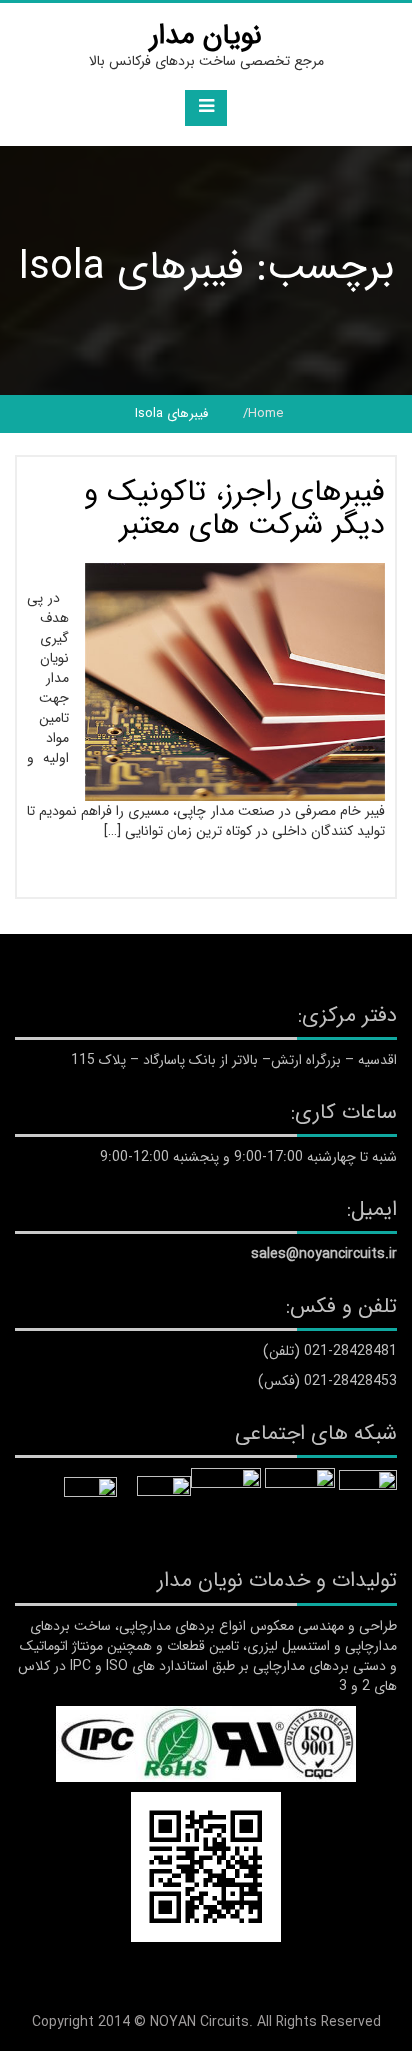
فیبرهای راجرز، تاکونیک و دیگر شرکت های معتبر (234, 509)
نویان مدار (206, 36)
